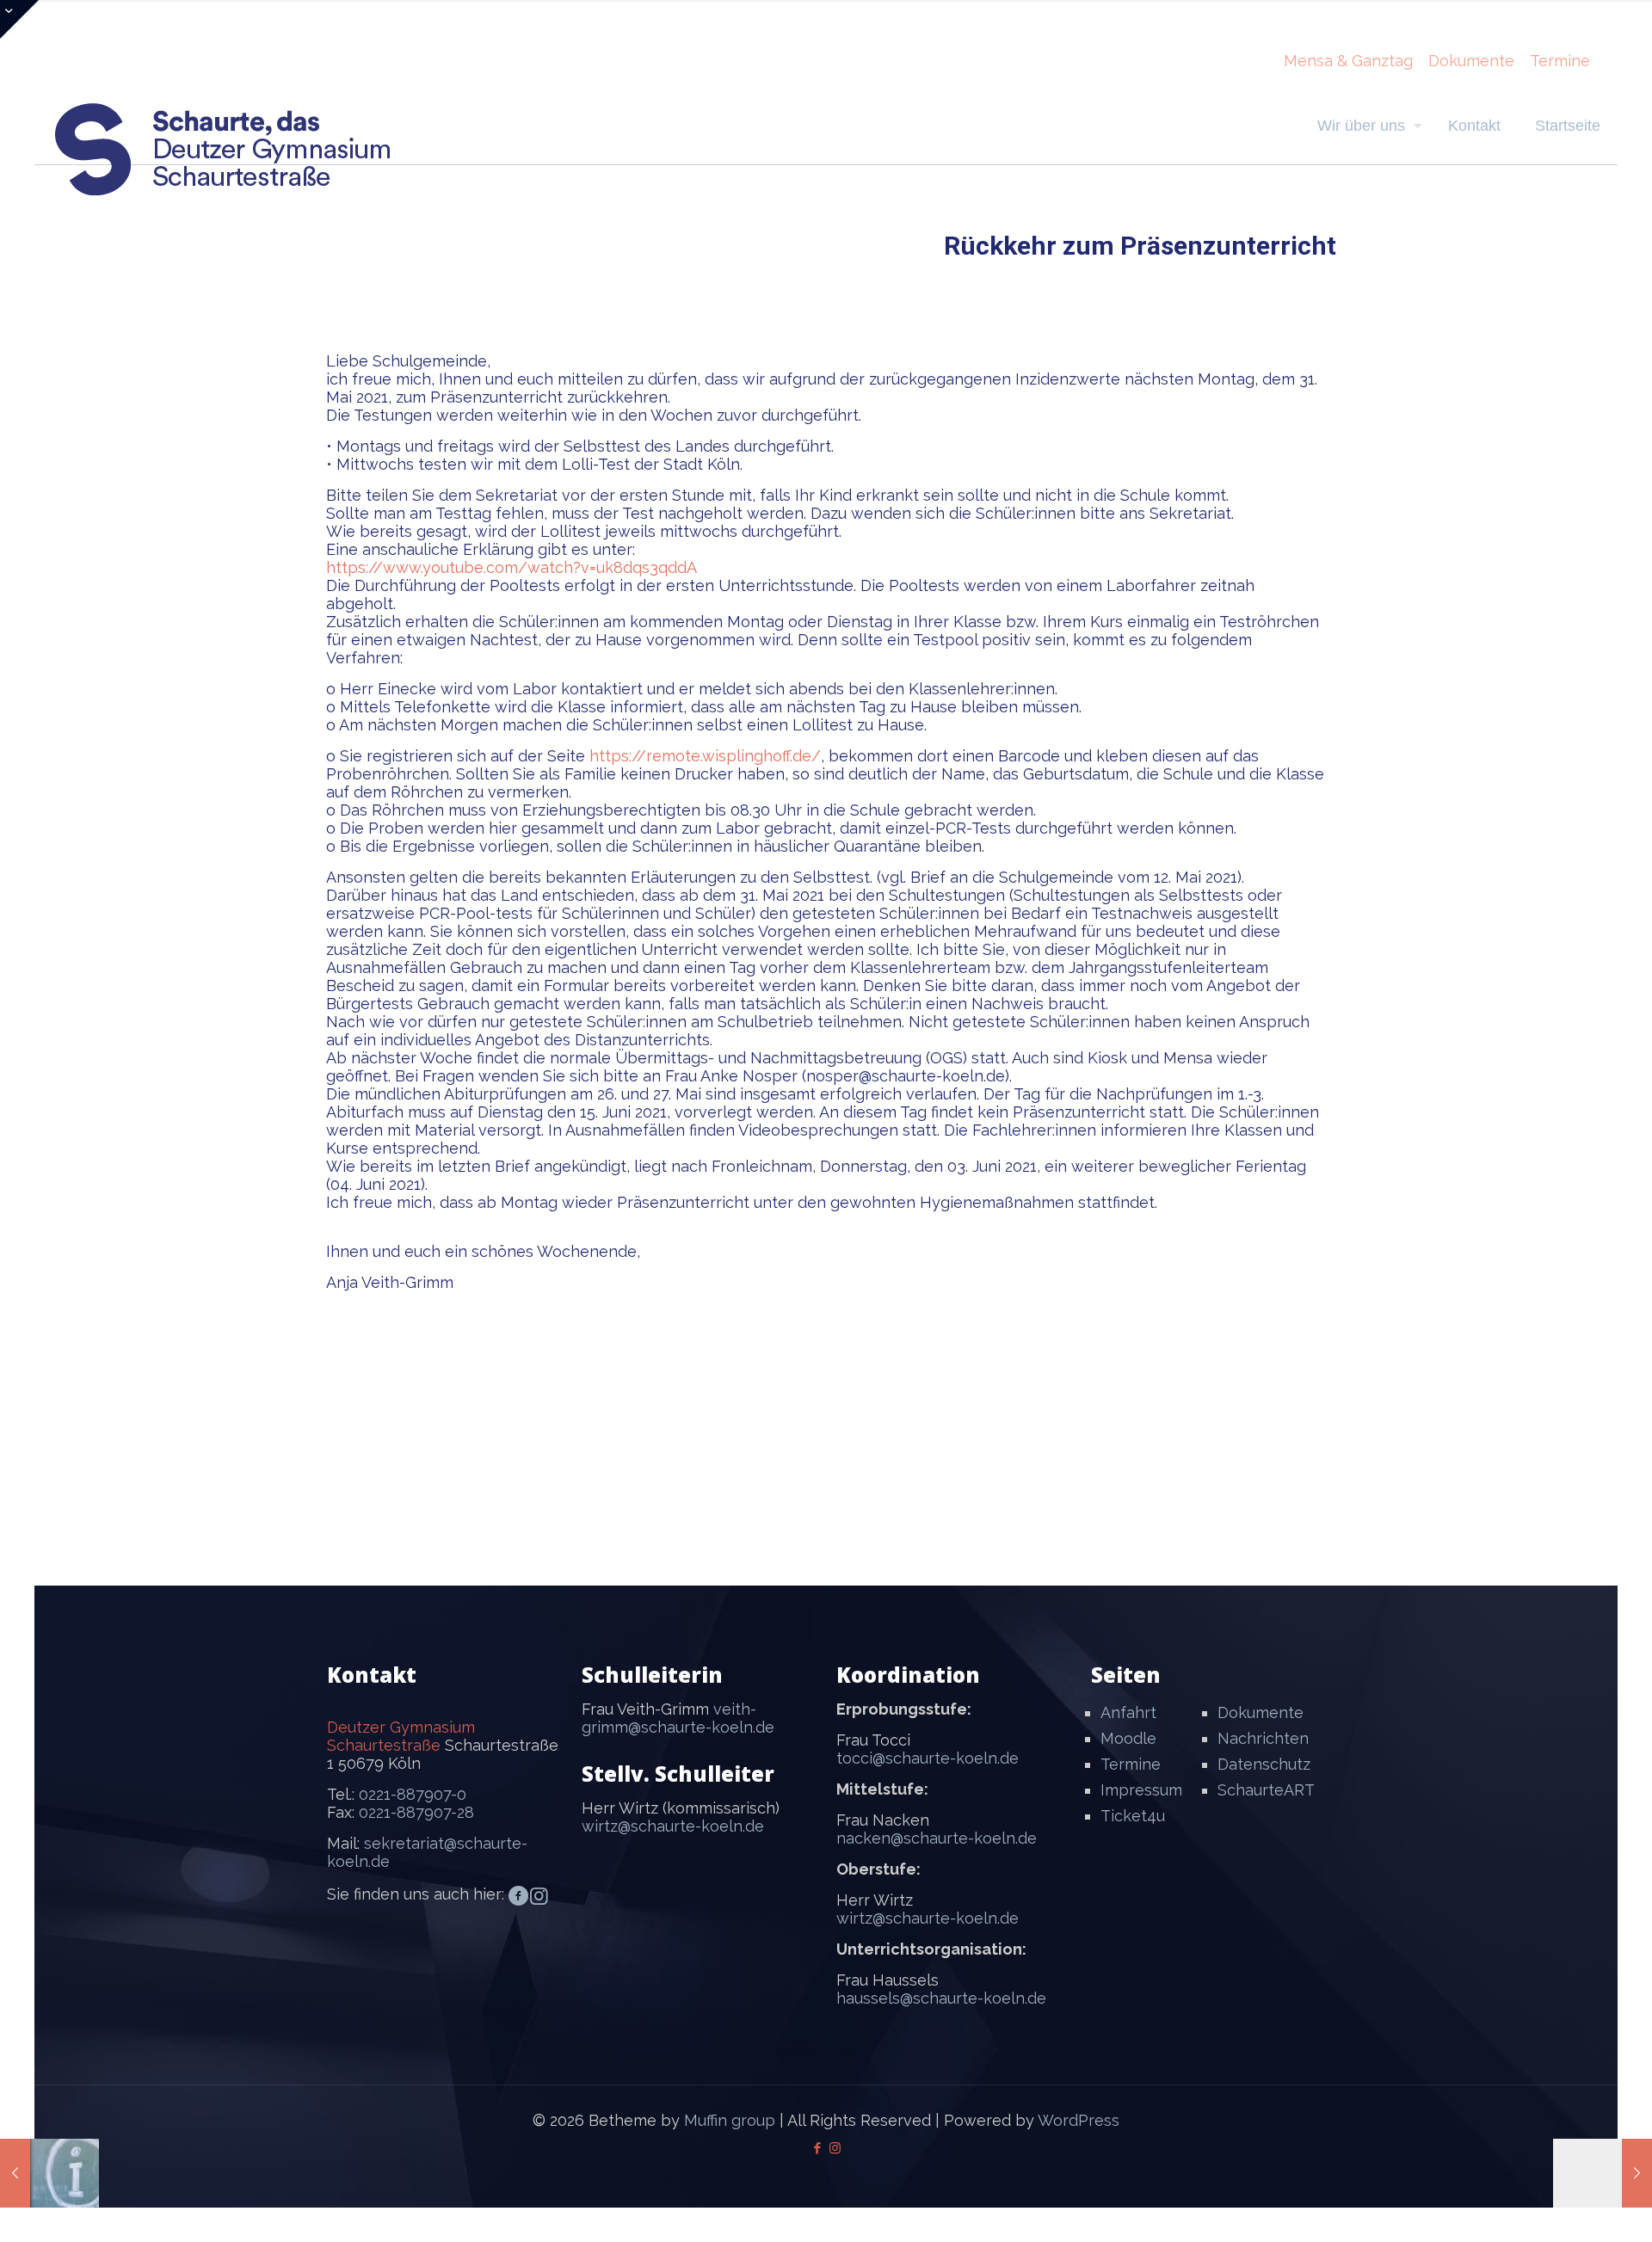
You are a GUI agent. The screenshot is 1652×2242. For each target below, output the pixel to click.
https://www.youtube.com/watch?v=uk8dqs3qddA (512, 567)
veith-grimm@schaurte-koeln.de (678, 1718)
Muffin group (730, 2120)
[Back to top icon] (1569, 2207)
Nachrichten (1263, 1738)
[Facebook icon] (817, 2148)
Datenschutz (1264, 1764)
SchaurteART (1266, 1790)
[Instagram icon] (835, 2148)
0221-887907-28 (416, 1812)
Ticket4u (1133, 1816)
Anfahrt (1128, 1712)
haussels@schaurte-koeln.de (941, 1998)
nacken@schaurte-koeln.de (937, 1838)
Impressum (1141, 1790)
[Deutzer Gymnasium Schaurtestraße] (224, 149)
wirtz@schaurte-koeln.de (673, 1826)
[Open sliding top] (19, 19)
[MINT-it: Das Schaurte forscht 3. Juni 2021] (1603, 2173)
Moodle (1128, 1738)
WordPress (1079, 2120)
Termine (1560, 61)
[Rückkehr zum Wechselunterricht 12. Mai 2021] (49, 2173)
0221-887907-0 (413, 1794)
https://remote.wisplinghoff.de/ (705, 756)
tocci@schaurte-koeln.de (928, 1758)
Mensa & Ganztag (1348, 61)
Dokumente (1471, 61)
